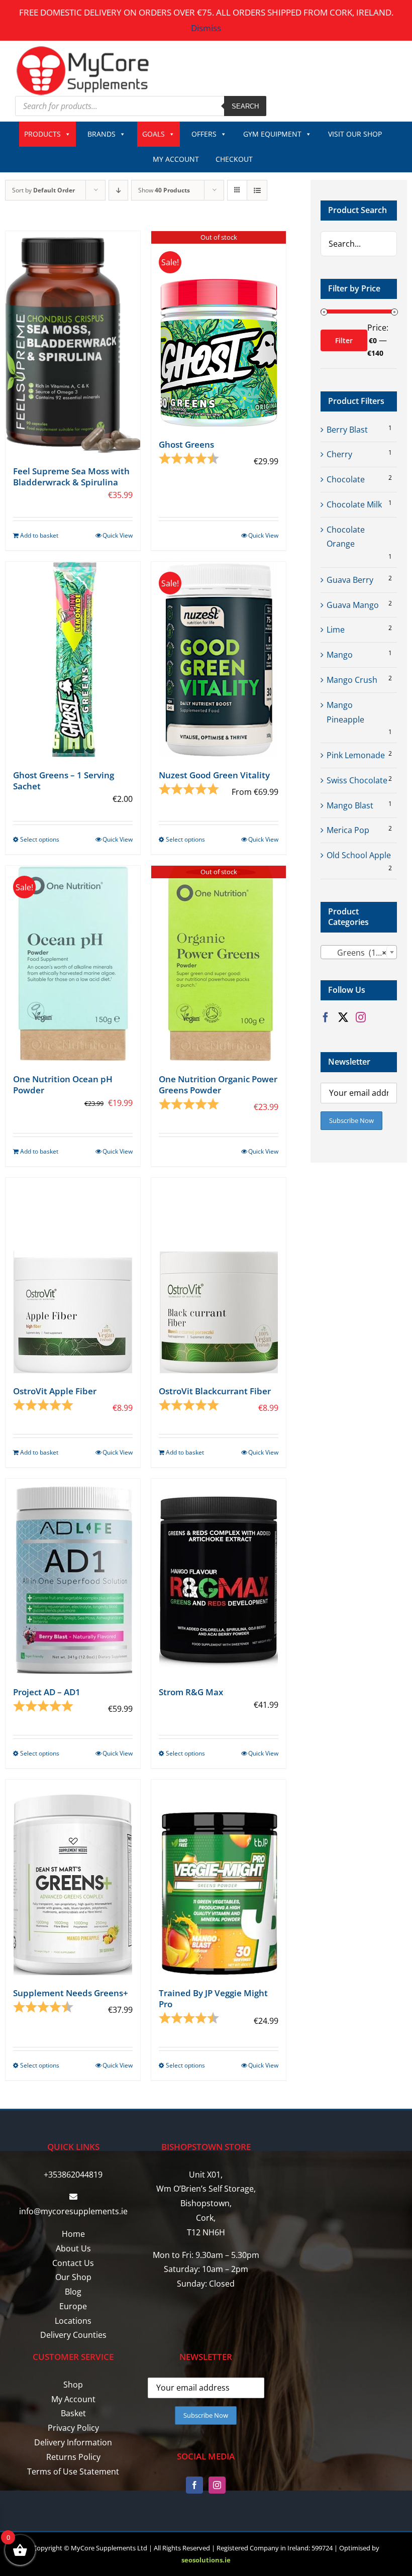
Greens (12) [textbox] (356, 953)
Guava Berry (350, 580)
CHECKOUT (234, 159)
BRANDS (101, 134)
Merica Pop (348, 830)
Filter (344, 340)
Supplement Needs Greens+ (71, 1993)
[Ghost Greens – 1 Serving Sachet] (73, 659)
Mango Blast (350, 805)
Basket (73, 2413)
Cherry (339, 454)
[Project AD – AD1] (73, 1576)
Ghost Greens (186, 444)
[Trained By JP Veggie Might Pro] (219, 1877)
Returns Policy (73, 2457)
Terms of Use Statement (73, 2471)
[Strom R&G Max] (219, 1576)
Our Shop (73, 2277)
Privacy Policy (73, 2428)
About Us (73, 2248)
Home (73, 2234)
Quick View (118, 535)
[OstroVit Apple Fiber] (73, 1275)
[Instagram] (361, 1017)
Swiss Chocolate (357, 780)
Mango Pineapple (345, 712)
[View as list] (257, 190)
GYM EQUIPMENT (272, 134)
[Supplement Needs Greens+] (73, 1877)
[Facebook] (326, 1017)
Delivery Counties (73, 2335)
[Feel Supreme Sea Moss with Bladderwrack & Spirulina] (73, 342)
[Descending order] (118, 190)
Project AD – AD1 (47, 1692)
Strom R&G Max (191, 1692)
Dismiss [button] (206, 28)
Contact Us (73, 2263)
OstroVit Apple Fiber (55, 1391)
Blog (73, 2292)
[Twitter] (343, 1017)
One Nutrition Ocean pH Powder (63, 1085)
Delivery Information (73, 2442)
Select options (40, 839)
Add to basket (39, 535)
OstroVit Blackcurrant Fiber (215, 1391)
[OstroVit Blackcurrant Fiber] (219, 1275)
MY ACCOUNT (176, 159)
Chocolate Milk (354, 504)
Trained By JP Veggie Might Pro (213, 1998)
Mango (340, 655)
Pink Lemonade (356, 755)
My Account (73, 2399)
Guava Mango (353, 605)
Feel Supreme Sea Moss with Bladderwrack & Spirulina (71, 477)
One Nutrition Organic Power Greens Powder (218, 1085)
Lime (336, 630)
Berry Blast (347, 430)
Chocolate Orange (346, 537)
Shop (73, 2385)
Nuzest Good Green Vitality (214, 775)
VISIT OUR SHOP (355, 134)
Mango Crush (352, 680)
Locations (73, 2321)
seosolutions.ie (206, 2560)
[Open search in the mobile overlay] (141, 106)
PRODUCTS (42, 134)
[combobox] (359, 952)
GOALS (153, 134)
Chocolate (346, 479)
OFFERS (204, 134)
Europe (73, 2306)
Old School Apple (359, 855)
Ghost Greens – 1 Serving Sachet (64, 781)
